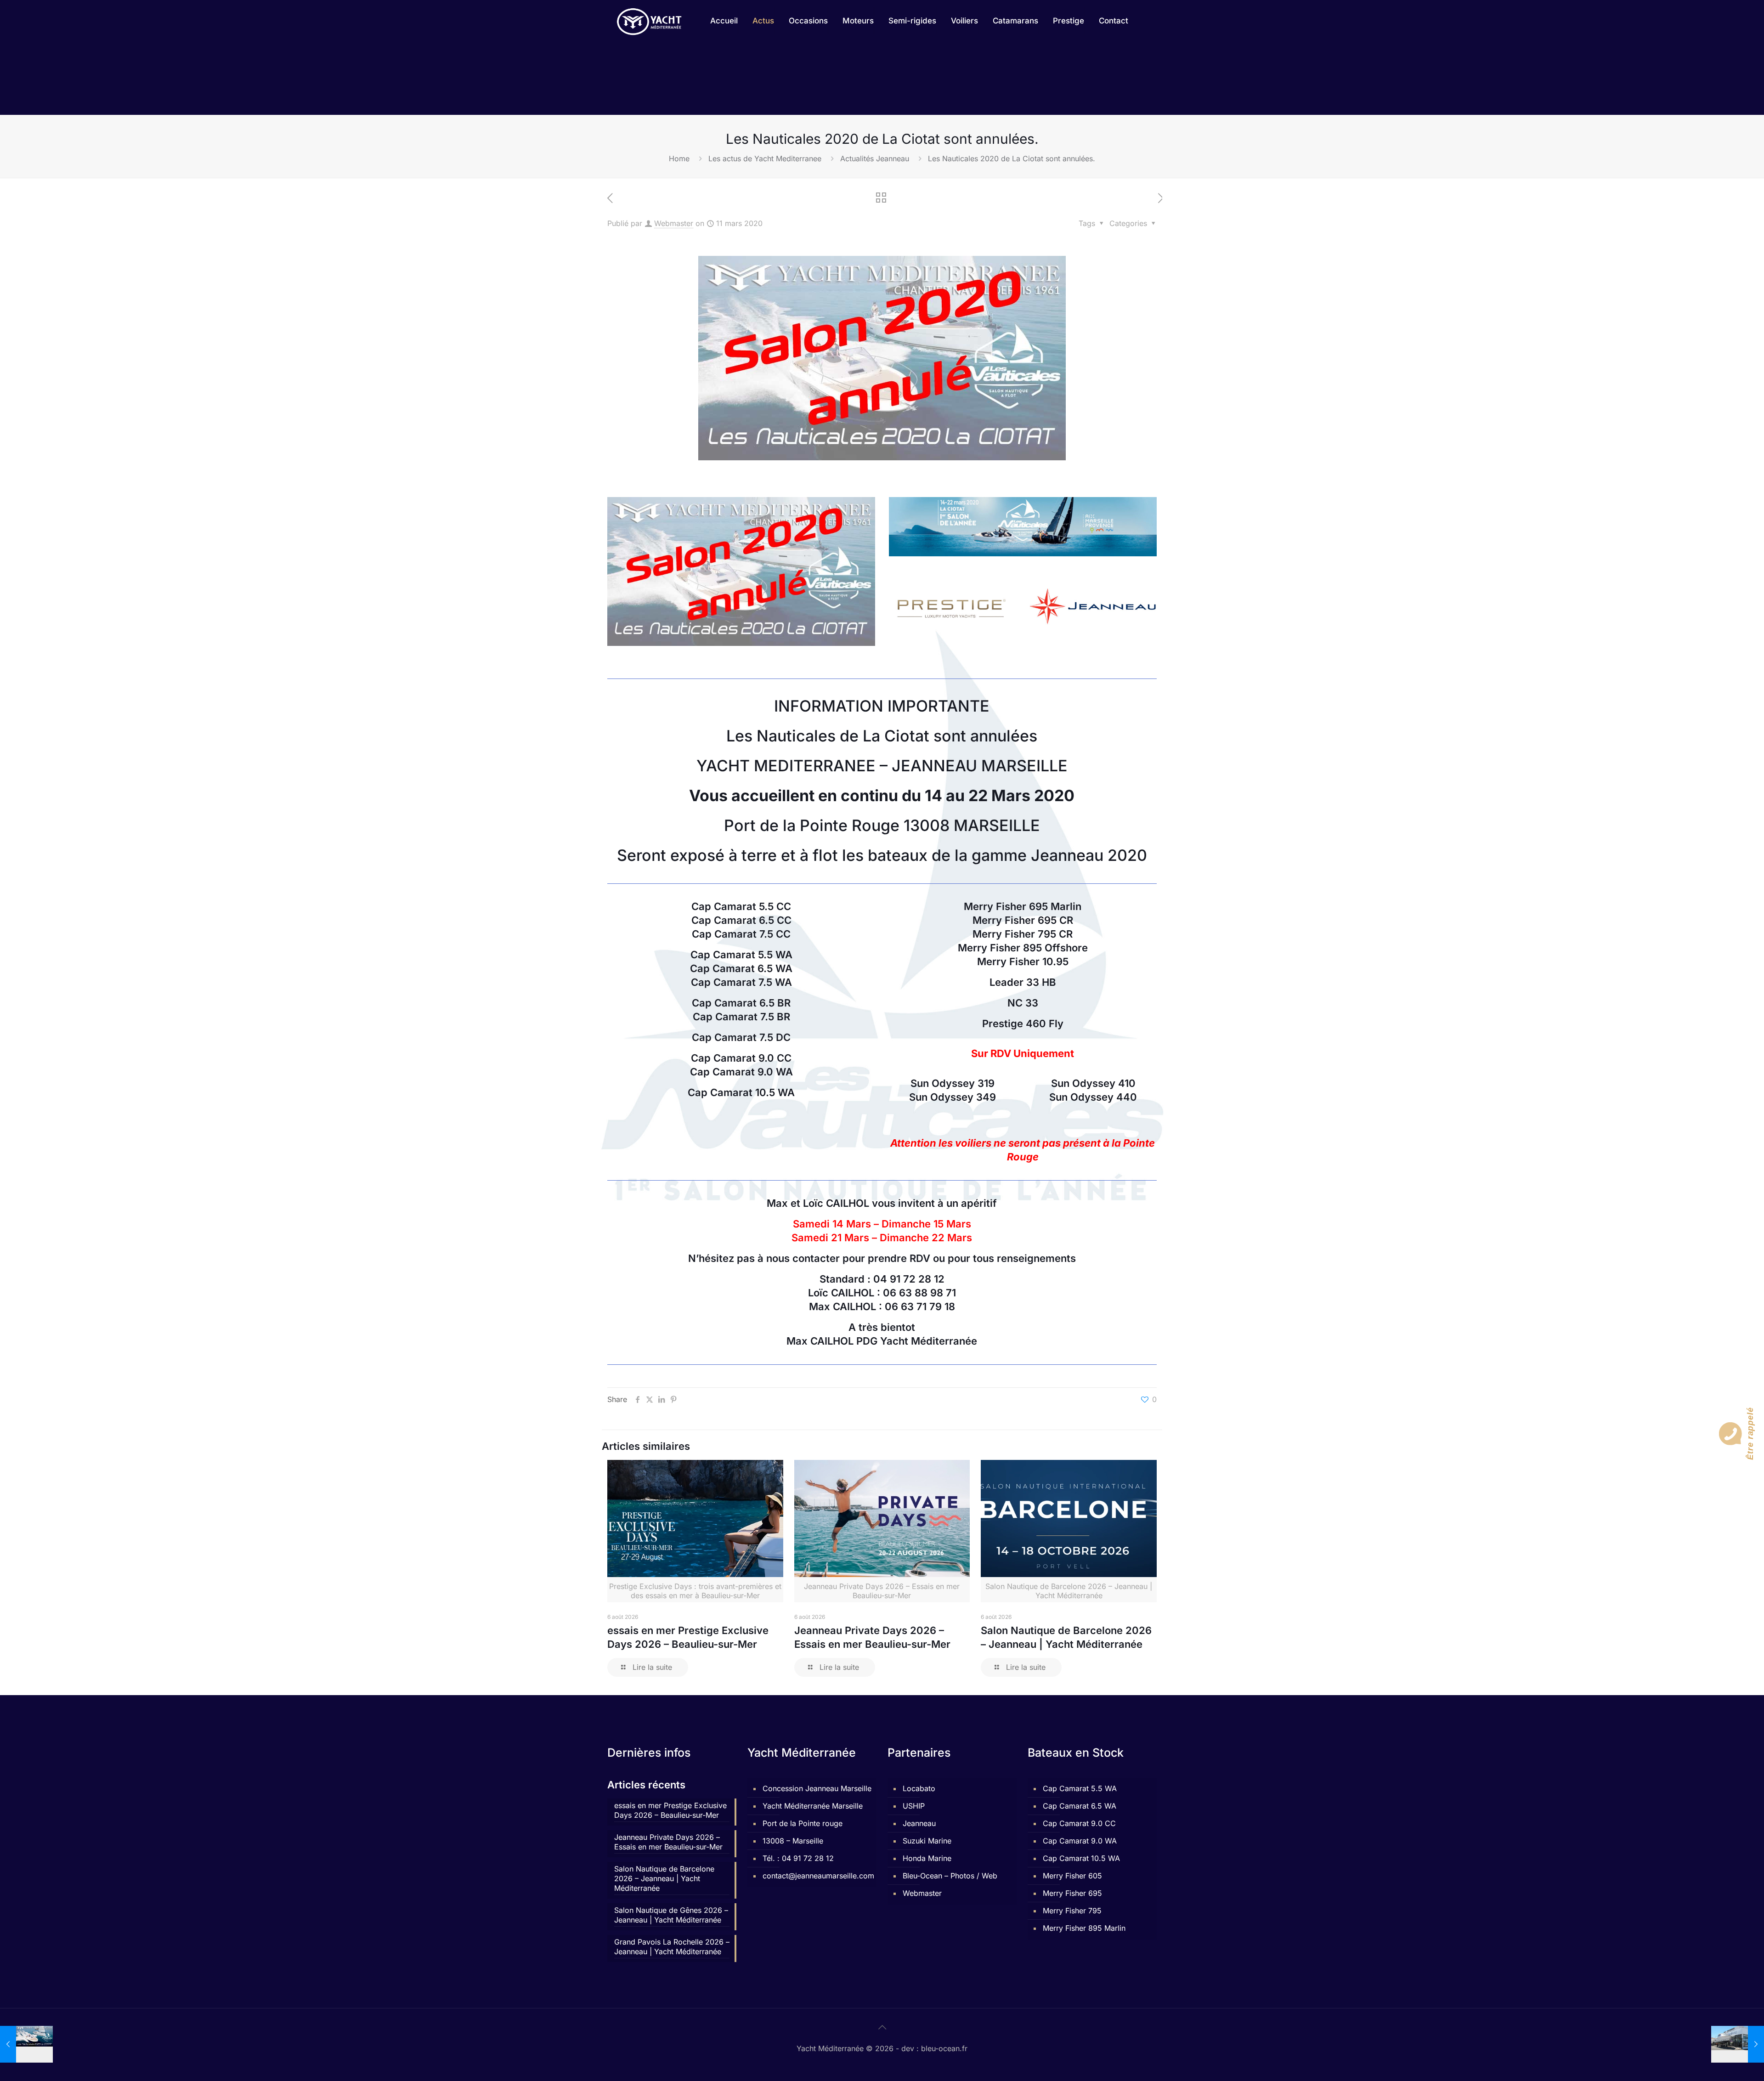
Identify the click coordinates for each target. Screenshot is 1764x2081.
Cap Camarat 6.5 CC (741, 920)
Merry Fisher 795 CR (1023, 934)
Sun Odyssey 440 (1093, 1097)
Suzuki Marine (927, 1841)
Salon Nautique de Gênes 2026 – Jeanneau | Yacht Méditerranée (671, 1915)
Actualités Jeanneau (875, 158)
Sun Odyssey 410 (1093, 1083)
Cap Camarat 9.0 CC (741, 1058)
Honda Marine (927, 1858)
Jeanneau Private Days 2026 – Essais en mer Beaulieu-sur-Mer (668, 1842)
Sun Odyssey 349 (953, 1097)
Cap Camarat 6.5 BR (741, 1003)
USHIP (914, 1806)
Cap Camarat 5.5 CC (741, 906)
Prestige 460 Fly (1023, 1024)
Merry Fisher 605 (1072, 1876)
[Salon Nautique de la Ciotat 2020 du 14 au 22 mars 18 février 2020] (26, 2044)
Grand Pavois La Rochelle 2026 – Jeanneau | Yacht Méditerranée (672, 1947)
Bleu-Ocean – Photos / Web (950, 1876)
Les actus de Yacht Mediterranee (765, 158)
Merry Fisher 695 (1072, 1893)
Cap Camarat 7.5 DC (741, 1037)
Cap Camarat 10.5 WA (741, 1092)
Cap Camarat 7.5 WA (741, 982)
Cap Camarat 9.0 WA (741, 1072)
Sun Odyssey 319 (953, 1083)
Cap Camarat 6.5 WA (741, 968)
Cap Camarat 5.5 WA (741, 955)
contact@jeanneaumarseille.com (817, 1876)
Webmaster (674, 223)
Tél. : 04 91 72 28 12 (798, 1858)
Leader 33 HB (1023, 982)
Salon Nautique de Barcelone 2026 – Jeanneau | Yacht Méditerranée (664, 1878)
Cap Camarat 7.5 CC (741, 934)
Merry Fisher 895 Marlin (1084, 1928)
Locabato (919, 1788)
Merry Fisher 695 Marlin (1023, 906)
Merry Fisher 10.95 (1023, 961)
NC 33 (1023, 1003)
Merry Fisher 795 (1072, 1911)
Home (679, 158)
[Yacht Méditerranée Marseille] (649, 21)
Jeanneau (919, 1823)
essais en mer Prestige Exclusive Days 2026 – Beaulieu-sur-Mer (670, 1810)
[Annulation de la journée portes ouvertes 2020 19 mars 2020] (1738, 2044)
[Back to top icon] (882, 2027)
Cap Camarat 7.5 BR (741, 1017)
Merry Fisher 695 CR (1023, 920)
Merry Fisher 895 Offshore (1023, 948)
